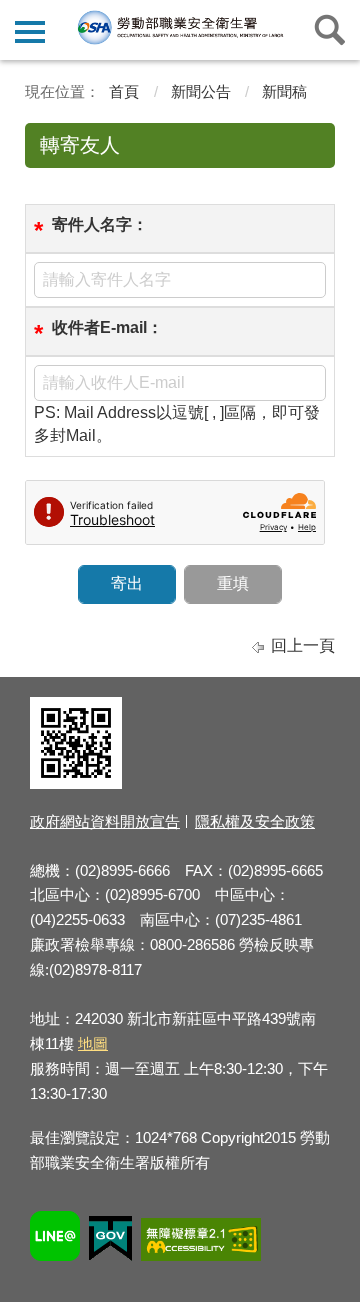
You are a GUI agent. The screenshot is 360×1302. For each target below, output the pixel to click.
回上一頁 (303, 645)
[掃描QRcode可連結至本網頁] (76, 783)
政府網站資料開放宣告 (105, 821)
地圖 (93, 1043)
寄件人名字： (100, 224)
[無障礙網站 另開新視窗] (201, 1242)
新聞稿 (284, 91)
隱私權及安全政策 (255, 821)
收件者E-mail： (107, 327)
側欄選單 (30, 30)
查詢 (330, 30)
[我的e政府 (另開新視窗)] (110, 1241)
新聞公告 (201, 91)
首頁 (124, 91)
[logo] (179, 27)
